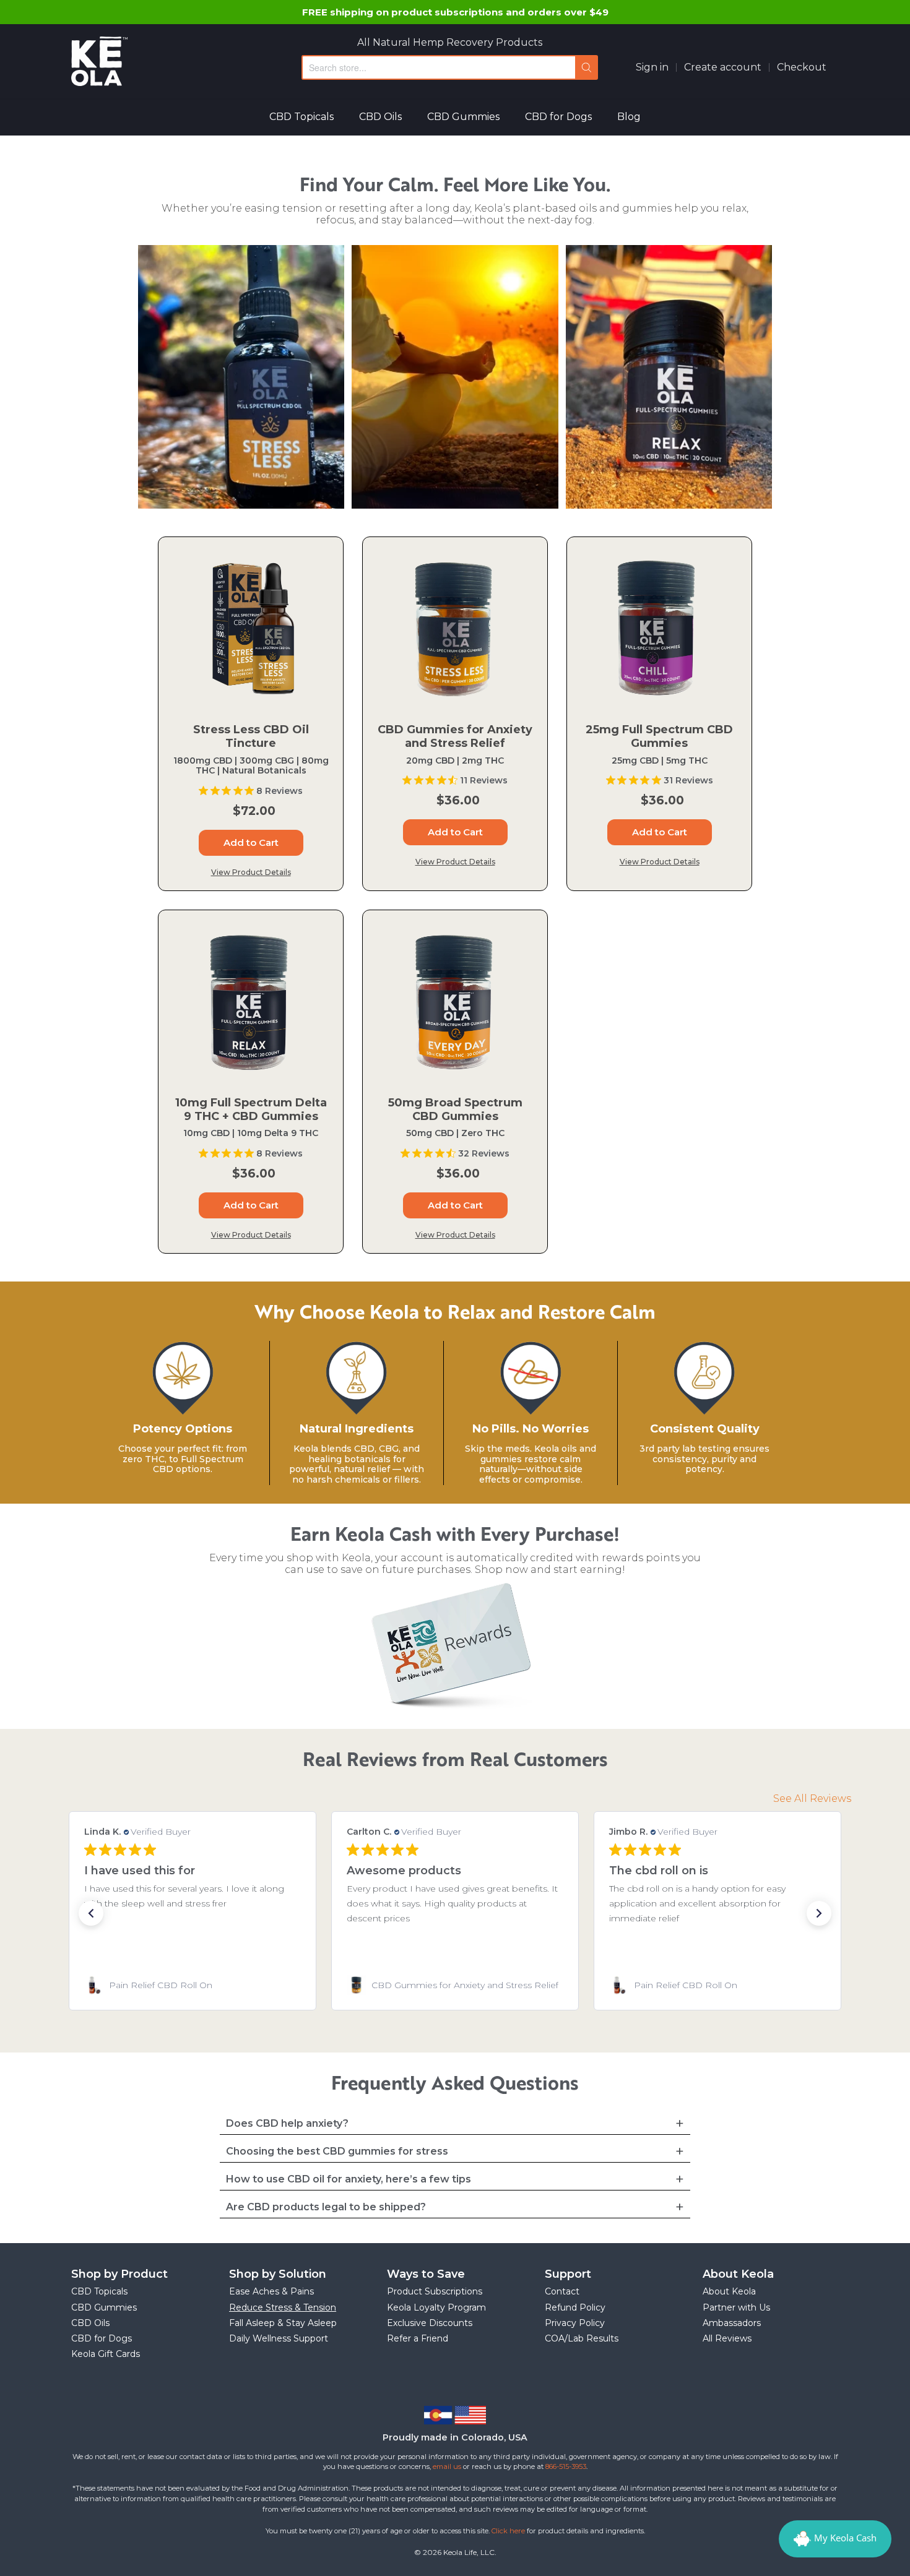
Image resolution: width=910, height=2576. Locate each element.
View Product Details (251, 872)
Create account (723, 67)
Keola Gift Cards (106, 2354)
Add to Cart (251, 842)
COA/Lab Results (582, 2338)
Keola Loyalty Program (436, 2307)
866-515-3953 (566, 2466)
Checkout (802, 67)
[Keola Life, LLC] (99, 61)
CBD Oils (380, 117)
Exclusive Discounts (430, 2323)
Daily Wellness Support (279, 2338)
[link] (193, 1985)
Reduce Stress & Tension (283, 2307)
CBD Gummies (463, 117)
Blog (629, 117)
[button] (91, 1913)
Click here (508, 2531)
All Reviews (727, 2338)
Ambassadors (732, 2323)
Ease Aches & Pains (271, 2291)
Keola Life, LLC (469, 2552)
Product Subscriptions (435, 2291)
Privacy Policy (575, 2323)
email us (447, 2466)
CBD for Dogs (558, 117)
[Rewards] (835, 2539)
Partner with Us (736, 2307)
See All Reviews (812, 1798)
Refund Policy (575, 2307)
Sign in (652, 67)
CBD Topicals (301, 117)
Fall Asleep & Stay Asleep (283, 2323)
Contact (562, 2291)
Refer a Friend (418, 2338)
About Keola (729, 2291)
